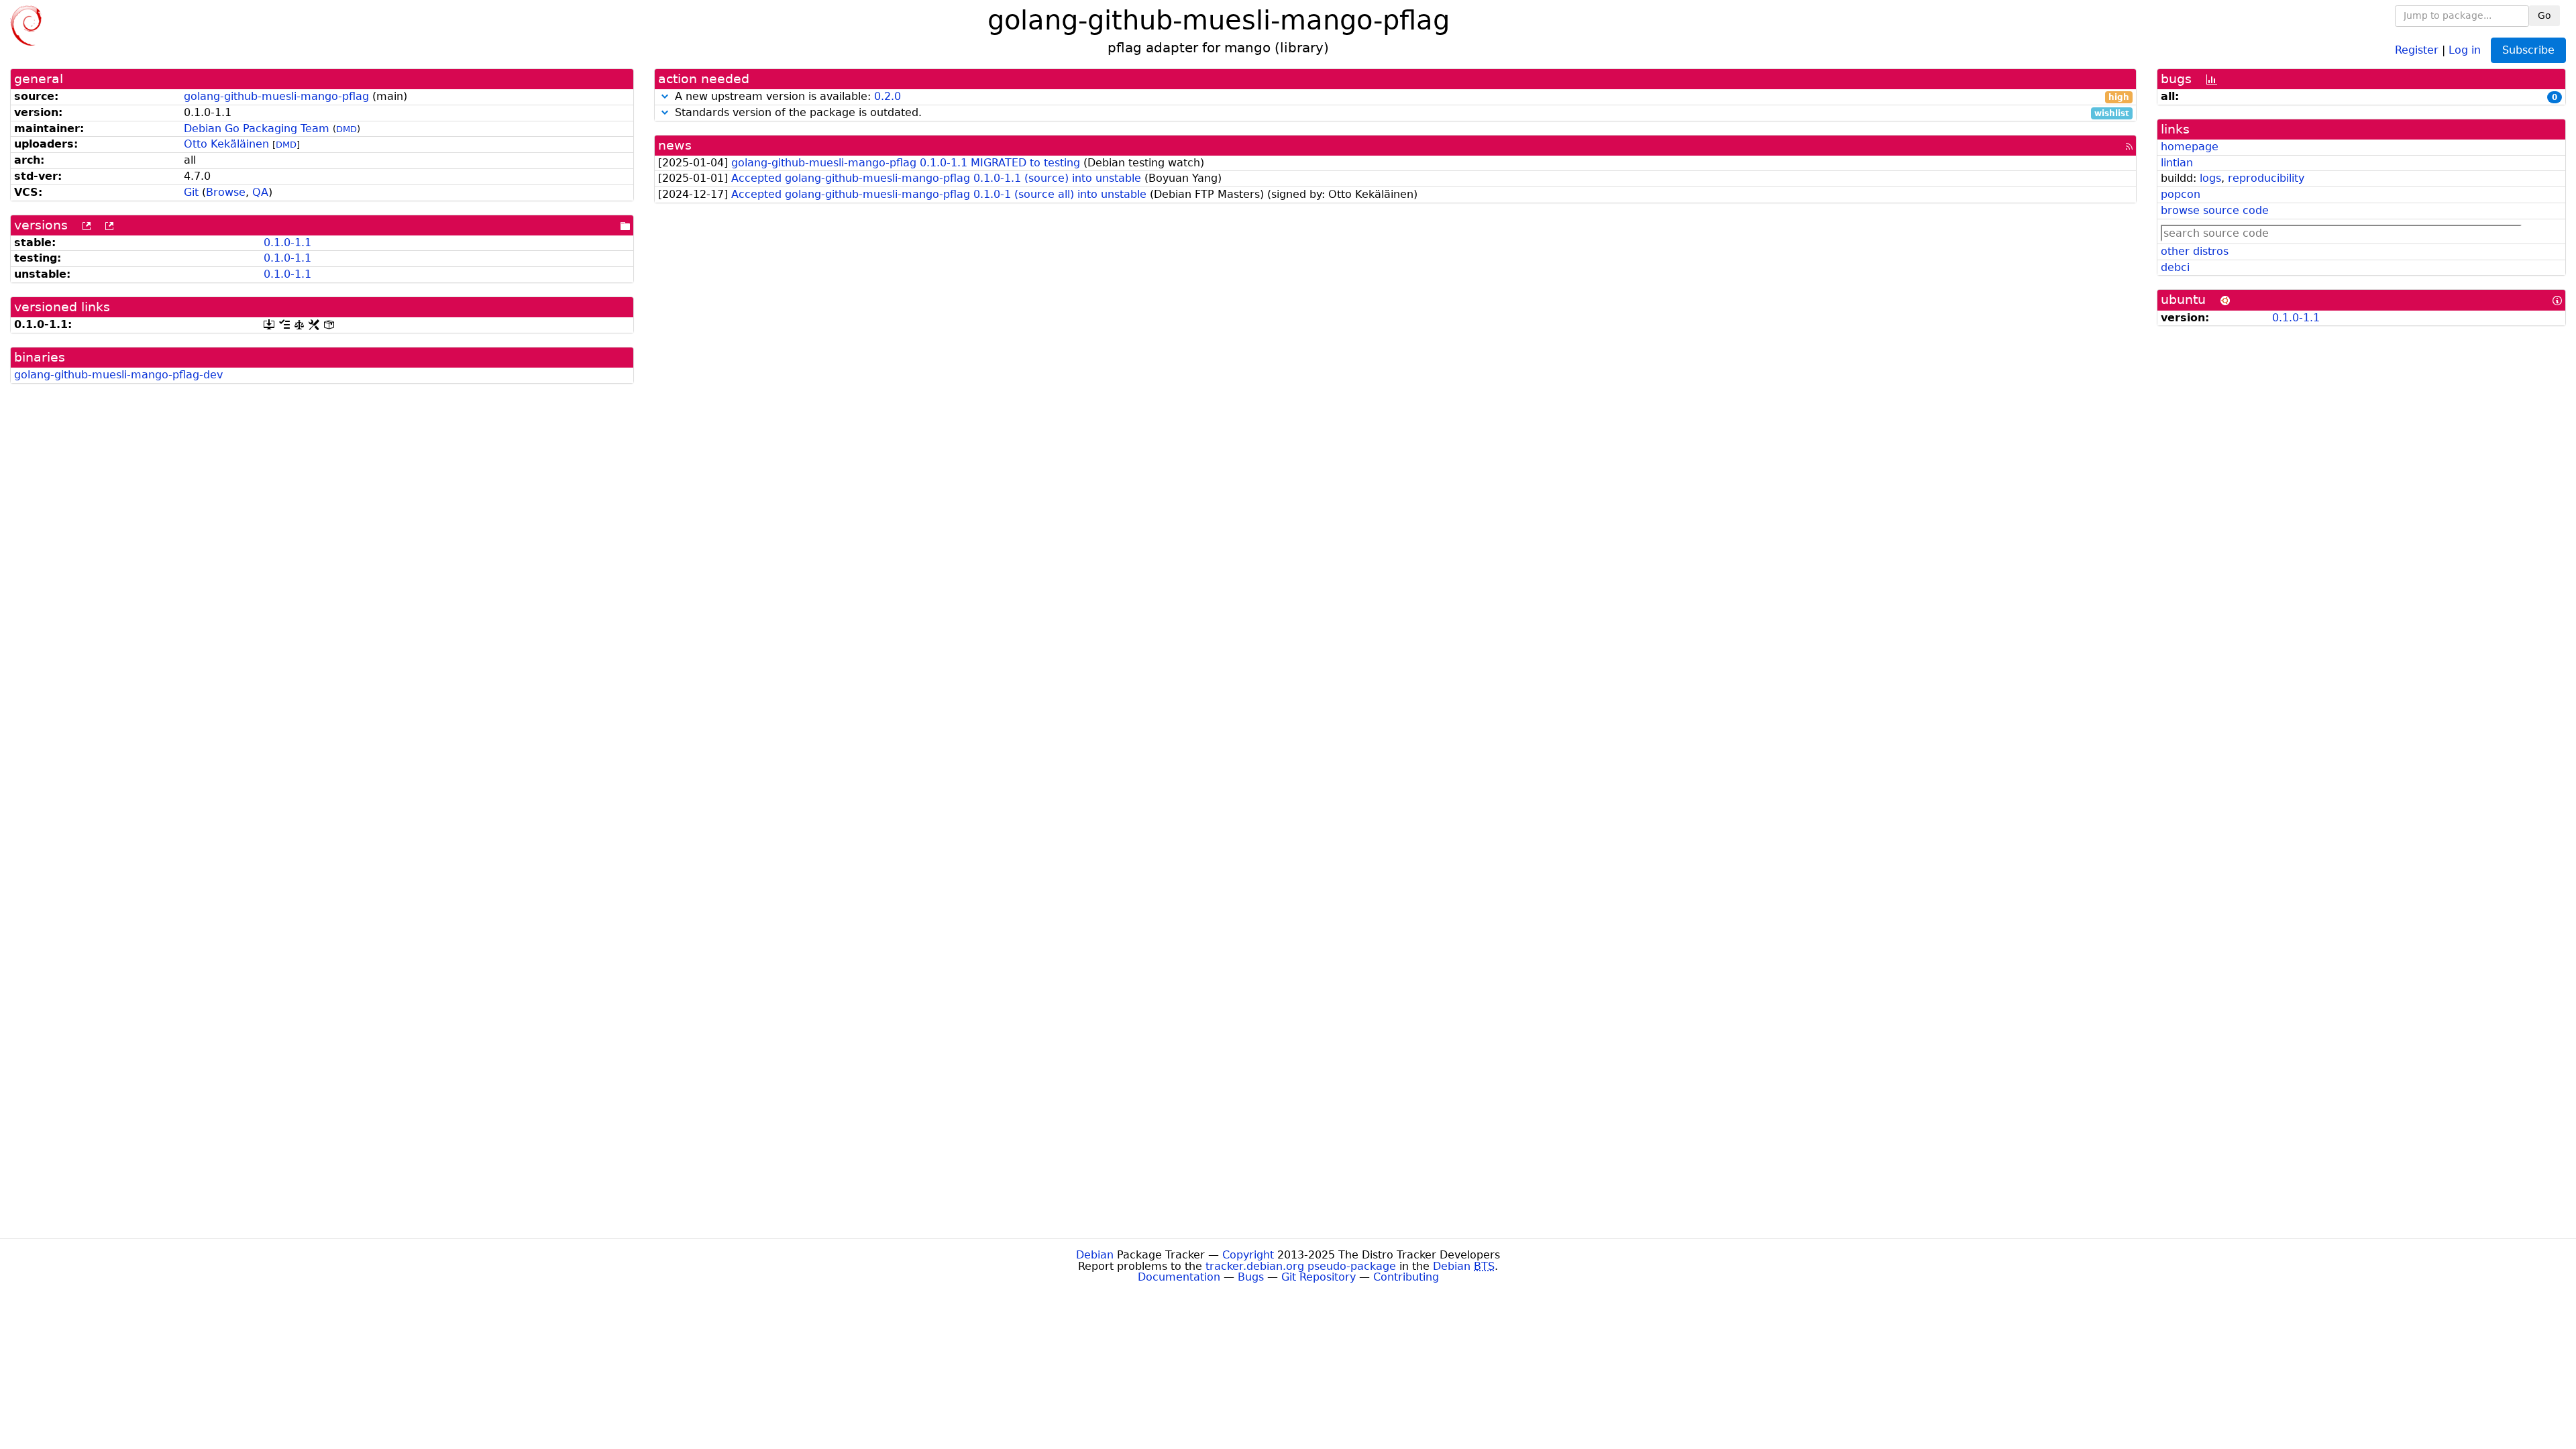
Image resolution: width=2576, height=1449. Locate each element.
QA (260, 192)
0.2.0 (888, 96)
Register (2417, 49)
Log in (2465, 49)
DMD (346, 129)
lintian (2177, 163)
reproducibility (2266, 178)
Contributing (1406, 1277)
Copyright (1248, 1255)
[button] (665, 96)
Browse (226, 192)
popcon (2181, 194)
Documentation (1179, 1277)
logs (2210, 178)
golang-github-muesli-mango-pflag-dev (118, 375)
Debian (1095, 1255)
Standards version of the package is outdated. (1400, 113)
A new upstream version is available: (1400, 97)
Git (191, 192)
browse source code (2215, 210)
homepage (2190, 147)
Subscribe (2528, 50)
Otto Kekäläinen (226, 144)
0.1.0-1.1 (287, 243)
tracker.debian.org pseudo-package (1301, 1266)
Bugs (1251, 1277)
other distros (2195, 251)
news (675, 145)
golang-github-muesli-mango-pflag (276, 96)
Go (2544, 15)
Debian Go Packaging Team (257, 128)
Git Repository (1319, 1277)
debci (2175, 267)
